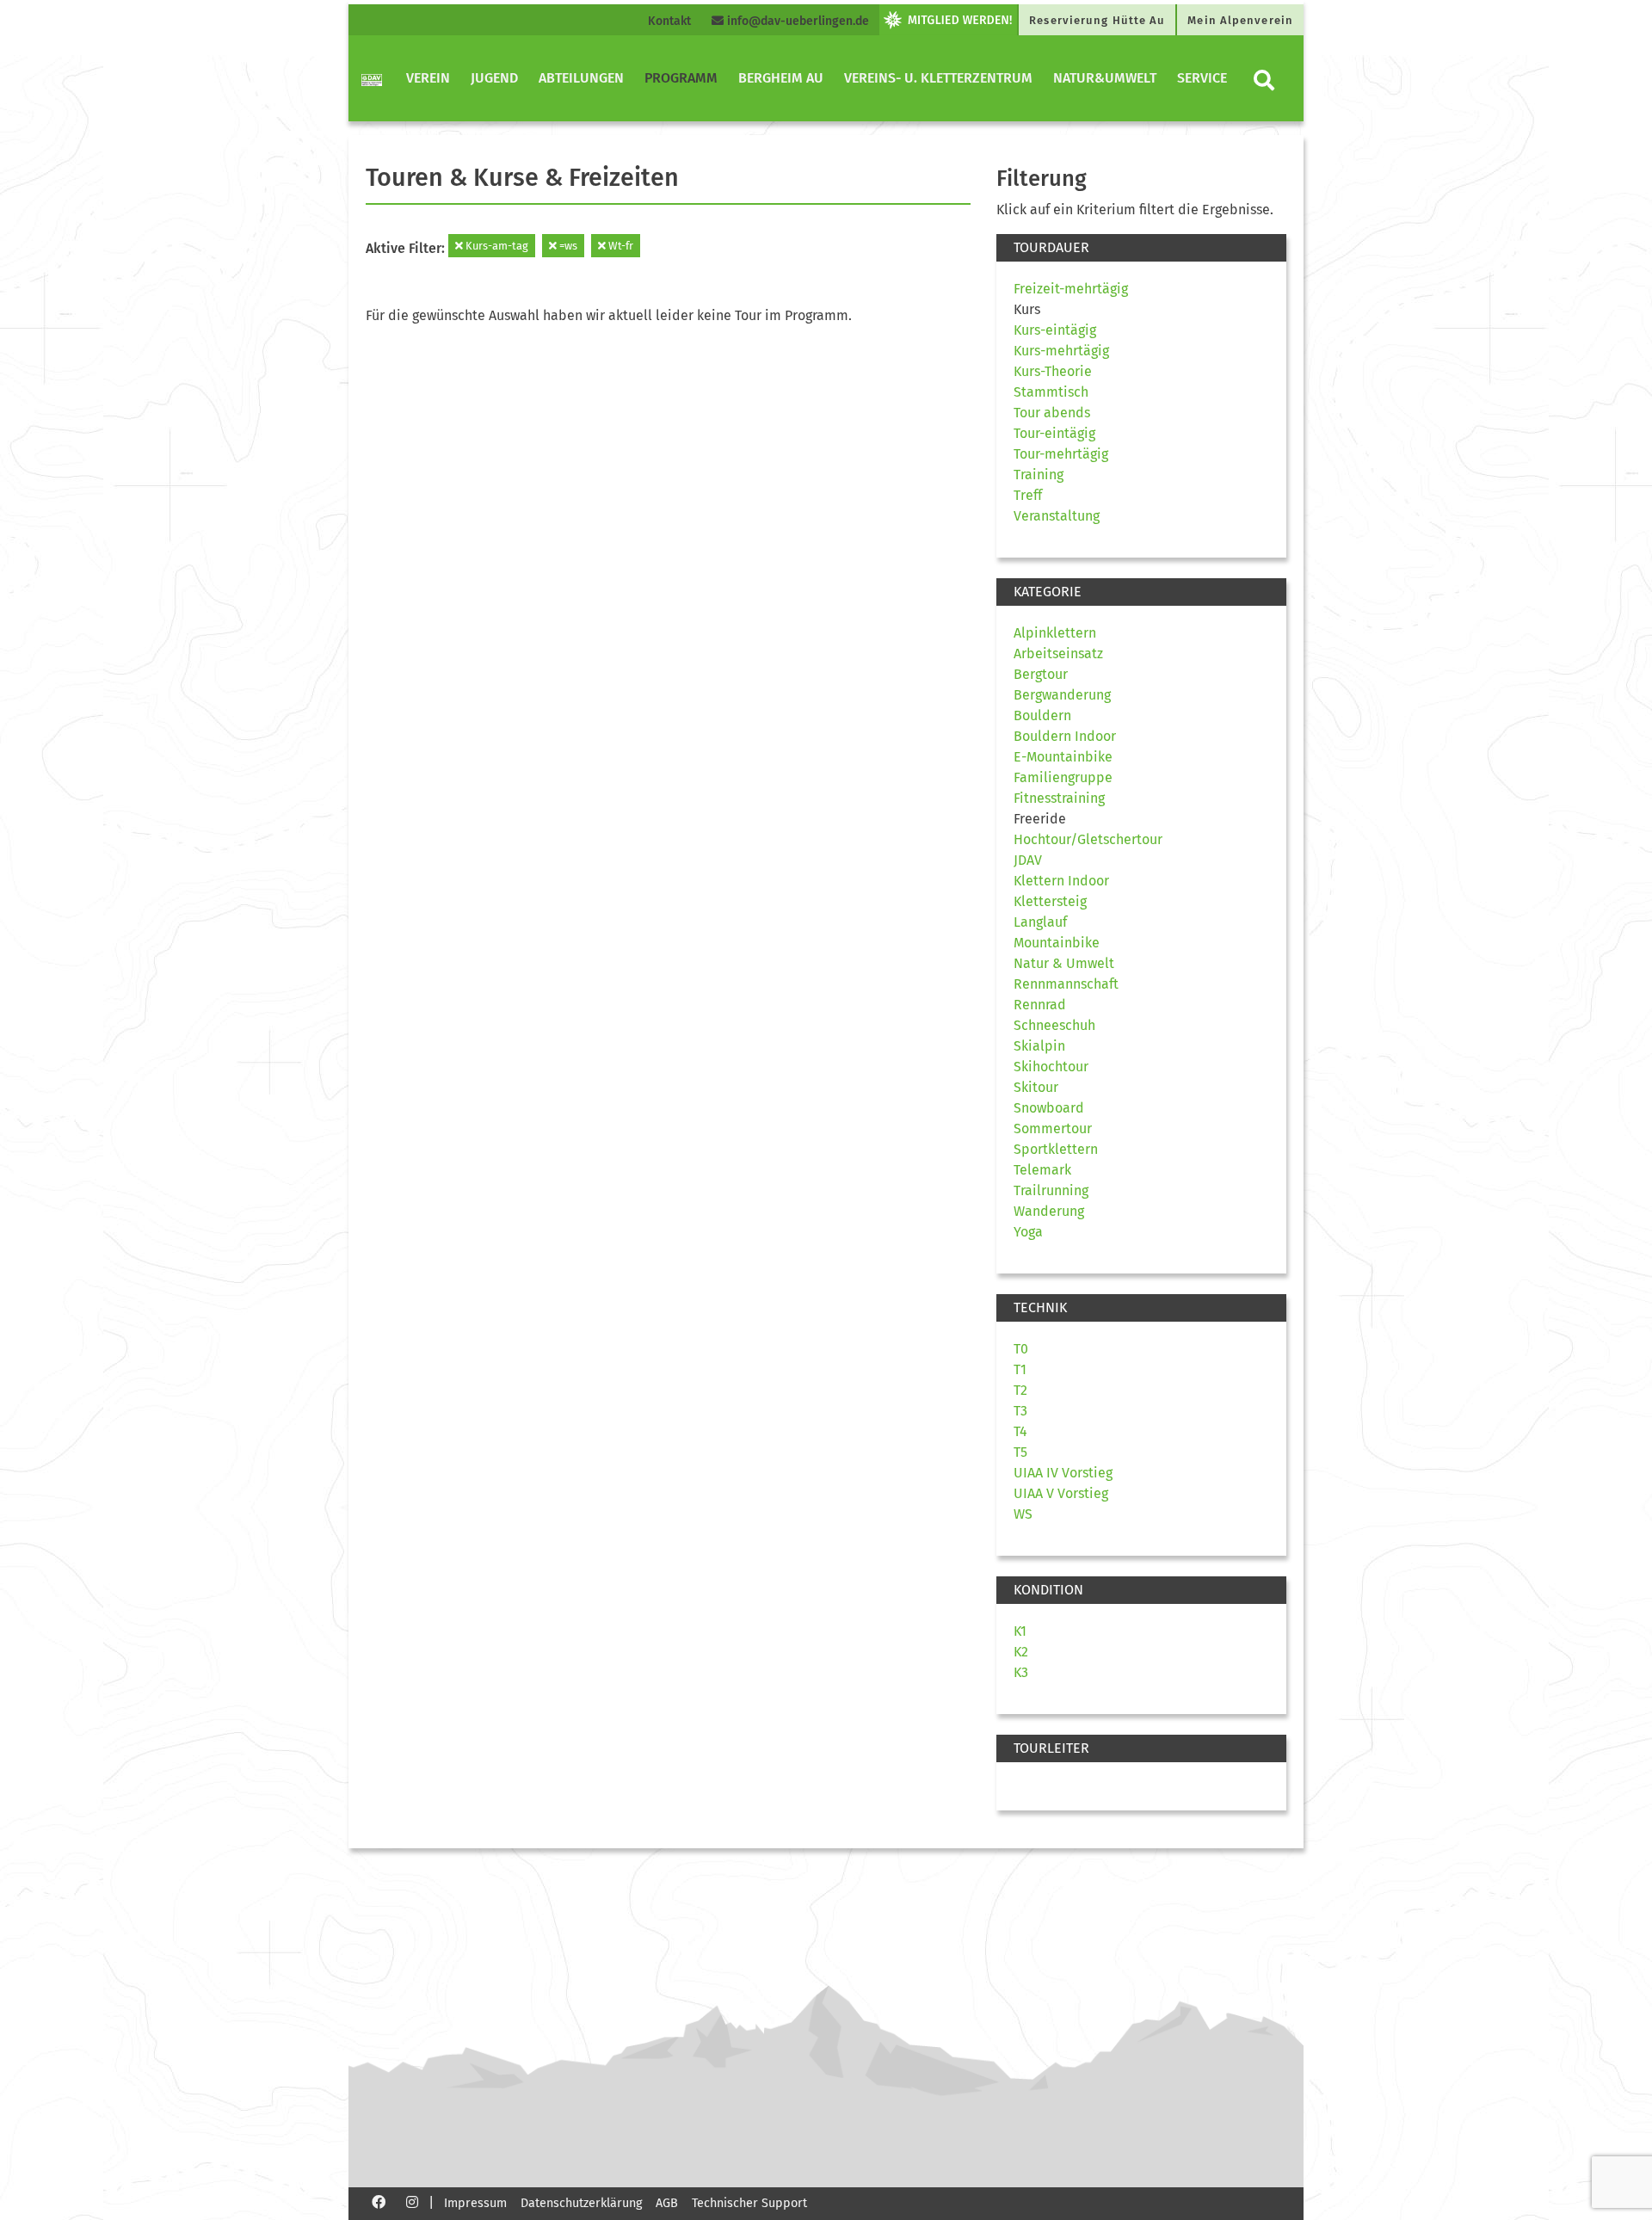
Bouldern (1042, 715)
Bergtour (1041, 674)
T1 (1020, 1369)
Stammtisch (1051, 392)
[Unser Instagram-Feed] (412, 2201)
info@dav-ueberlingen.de (796, 21)
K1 (1020, 1631)
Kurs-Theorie (1053, 371)
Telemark (1042, 1170)
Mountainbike (1057, 943)
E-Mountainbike (1063, 757)
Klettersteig (1050, 901)
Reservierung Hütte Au (1097, 20)
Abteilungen (581, 78)
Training (1039, 475)
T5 (1020, 1452)
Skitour (1036, 1087)
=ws (567, 246)
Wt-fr (619, 246)
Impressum (475, 2203)
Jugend (494, 78)
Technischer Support (749, 2203)
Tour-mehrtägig (1061, 454)
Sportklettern (1056, 1149)
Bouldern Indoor (1065, 736)
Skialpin (1039, 1046)
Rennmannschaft (1066, 984)
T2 (1020, 1390)
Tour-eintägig (1054, 433)
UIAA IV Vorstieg (1063, 1473)
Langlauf (1040, 922)
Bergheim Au (781, 78)
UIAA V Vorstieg (1061, 1493)
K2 (1021, 1652)
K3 (1021, 1672)
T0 (1021, 1349)
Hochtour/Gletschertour (1088, 839)
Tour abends (1052, 413)
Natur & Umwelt (1064, 963)
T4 (1020, 1431)
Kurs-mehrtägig (1061, 351)
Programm (681, 78)
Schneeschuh (1054, 1025)
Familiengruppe (1063, 777)
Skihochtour (1051, 1067)
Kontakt (669, 21)
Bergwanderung (1062, 695)
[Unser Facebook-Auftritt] (379, 2201)
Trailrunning (1051, 1190)
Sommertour (1053, 1128)
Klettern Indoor (1061, 881)
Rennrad (1040, 1005)
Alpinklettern (1055, 633)
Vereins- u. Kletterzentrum (938, 78)
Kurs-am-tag (496, 246)
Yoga (1028, 1232)
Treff (1028, 495)
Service (1202, 78)
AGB (667, 2203)
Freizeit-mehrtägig (1071, 289)
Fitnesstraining (1059, 798)
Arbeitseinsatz (1058, 654)
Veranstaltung (1057, 516)
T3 (1020, 1411)
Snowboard (1049, 1108)
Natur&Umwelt (1105, 78)
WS (1023, 1514)
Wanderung (1049, 1211)
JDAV (1028, 860)
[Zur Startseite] (372, 78)
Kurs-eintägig (1055, 330)
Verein (428, 78)
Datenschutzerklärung (581, 2203)
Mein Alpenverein (1240, 20)
